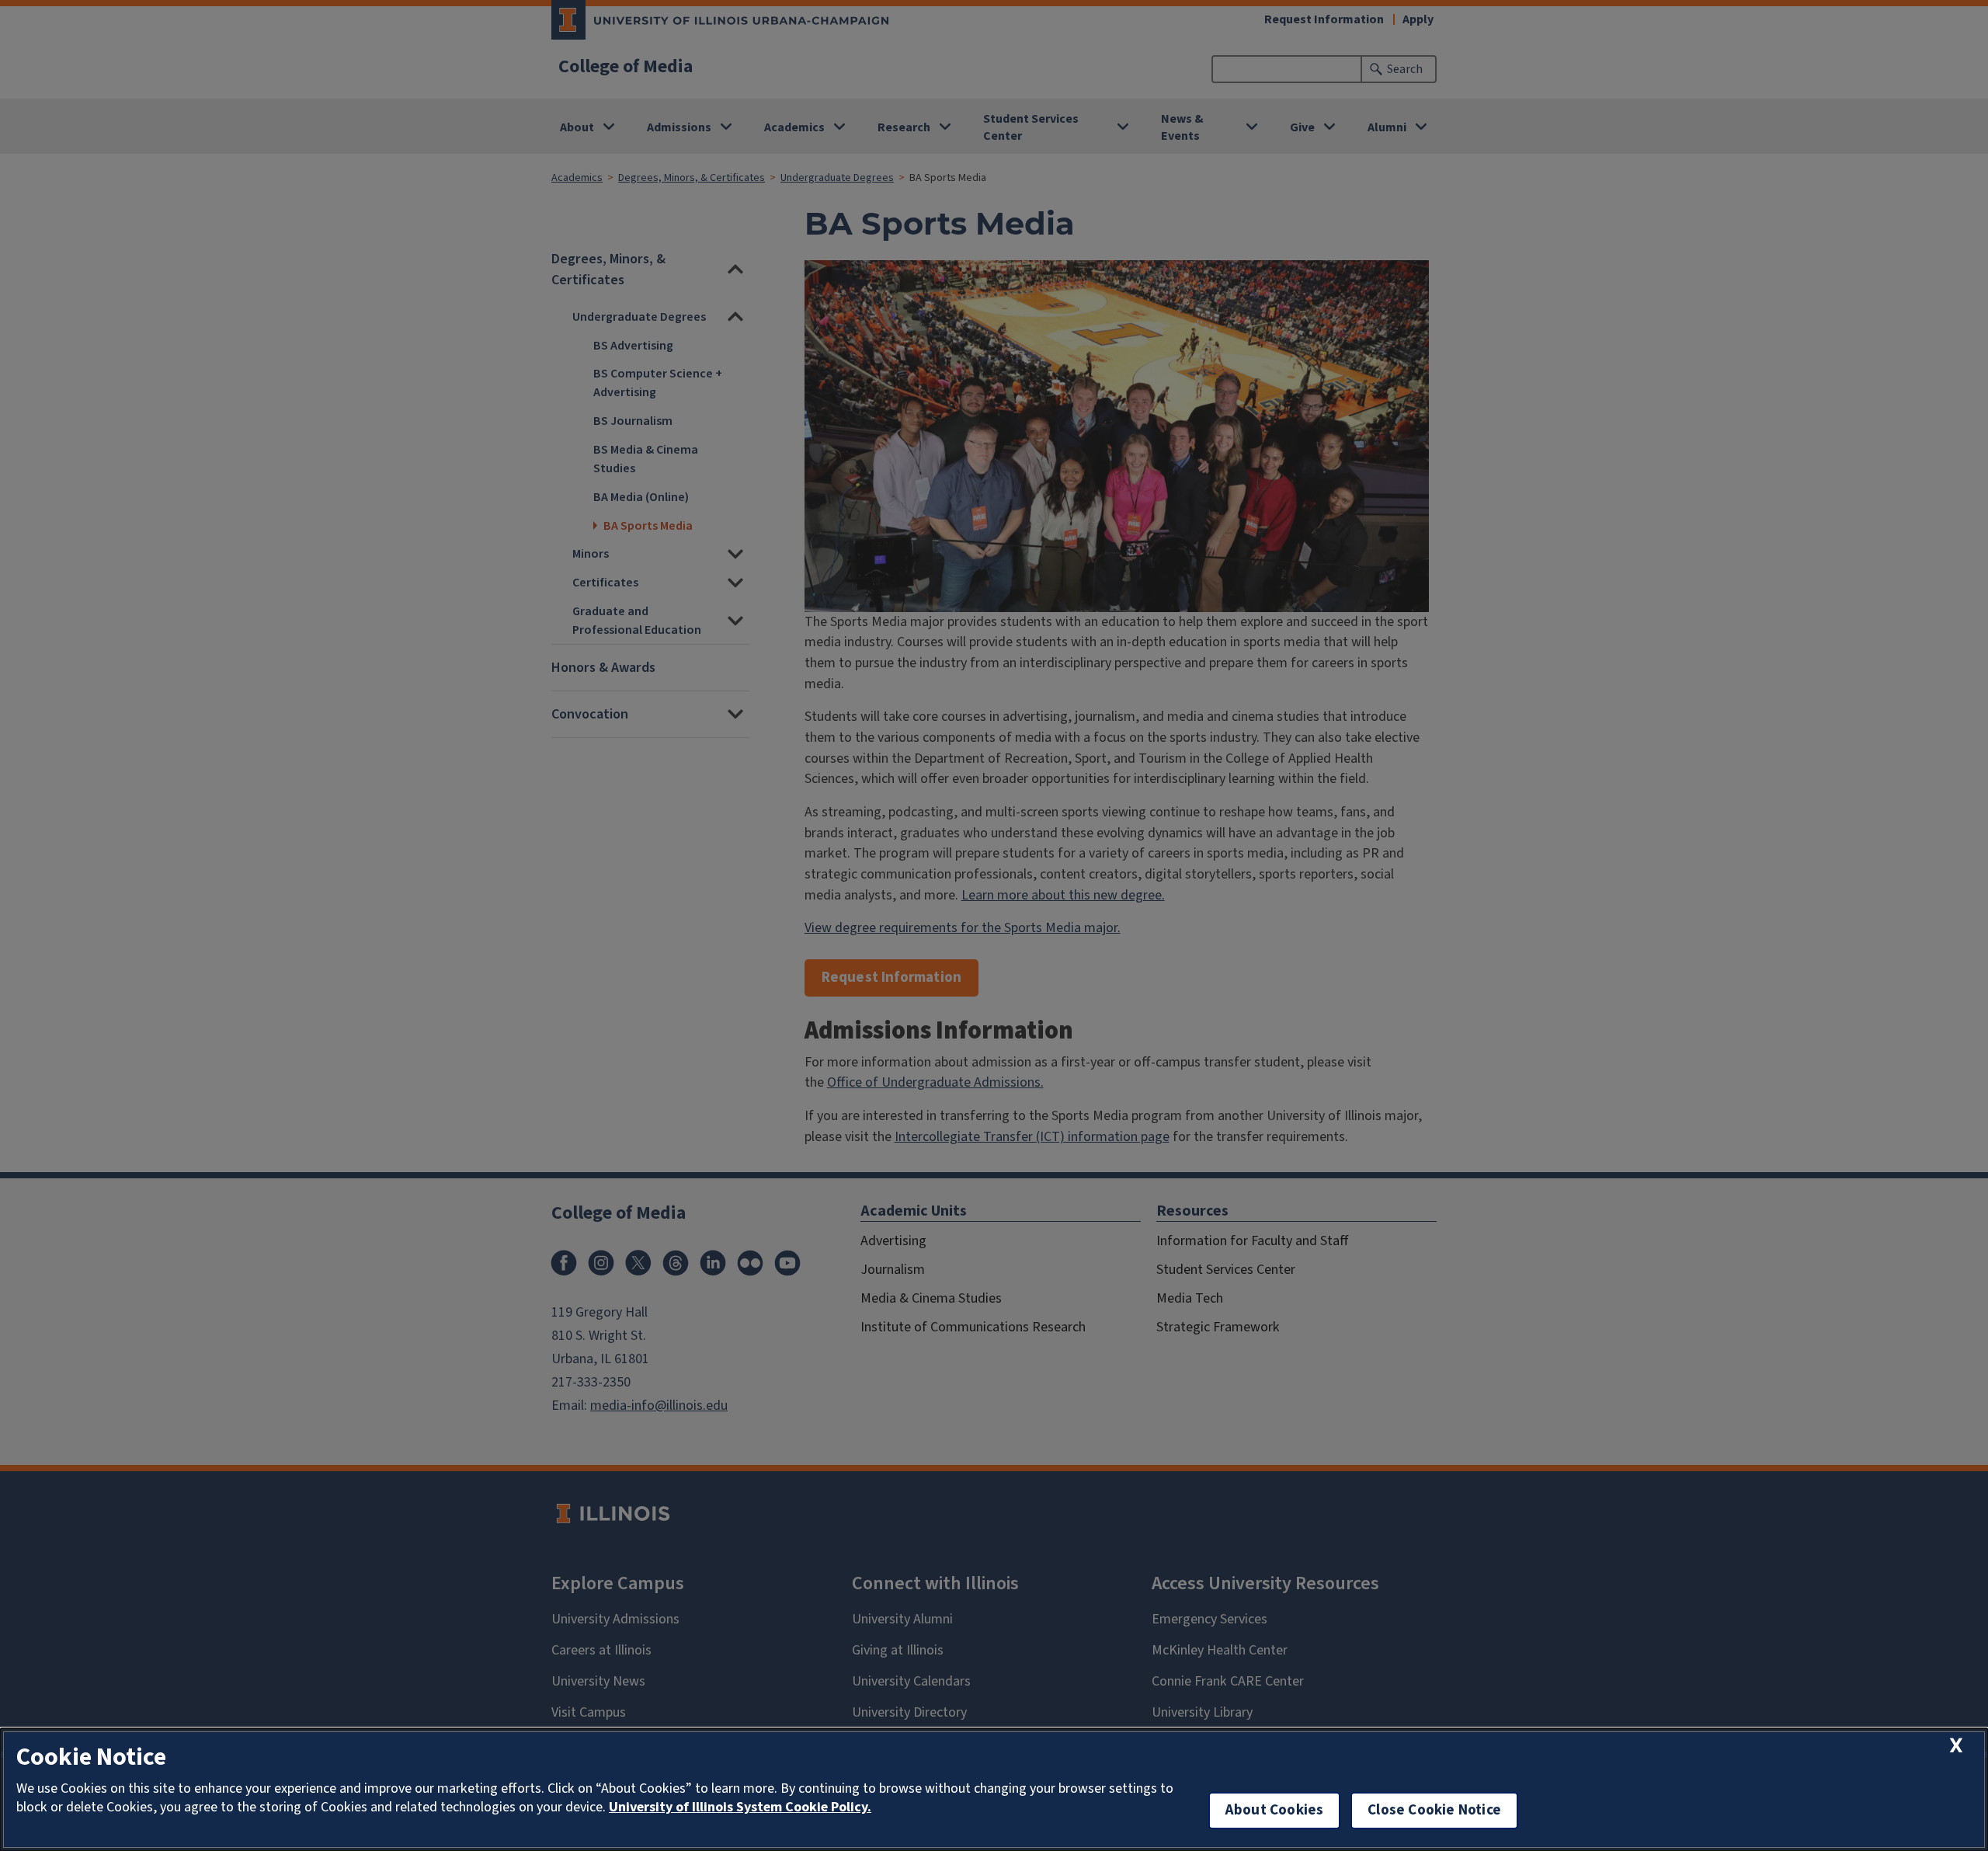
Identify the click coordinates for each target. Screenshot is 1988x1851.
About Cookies (1274, 1810)
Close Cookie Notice (1434, 1810)
